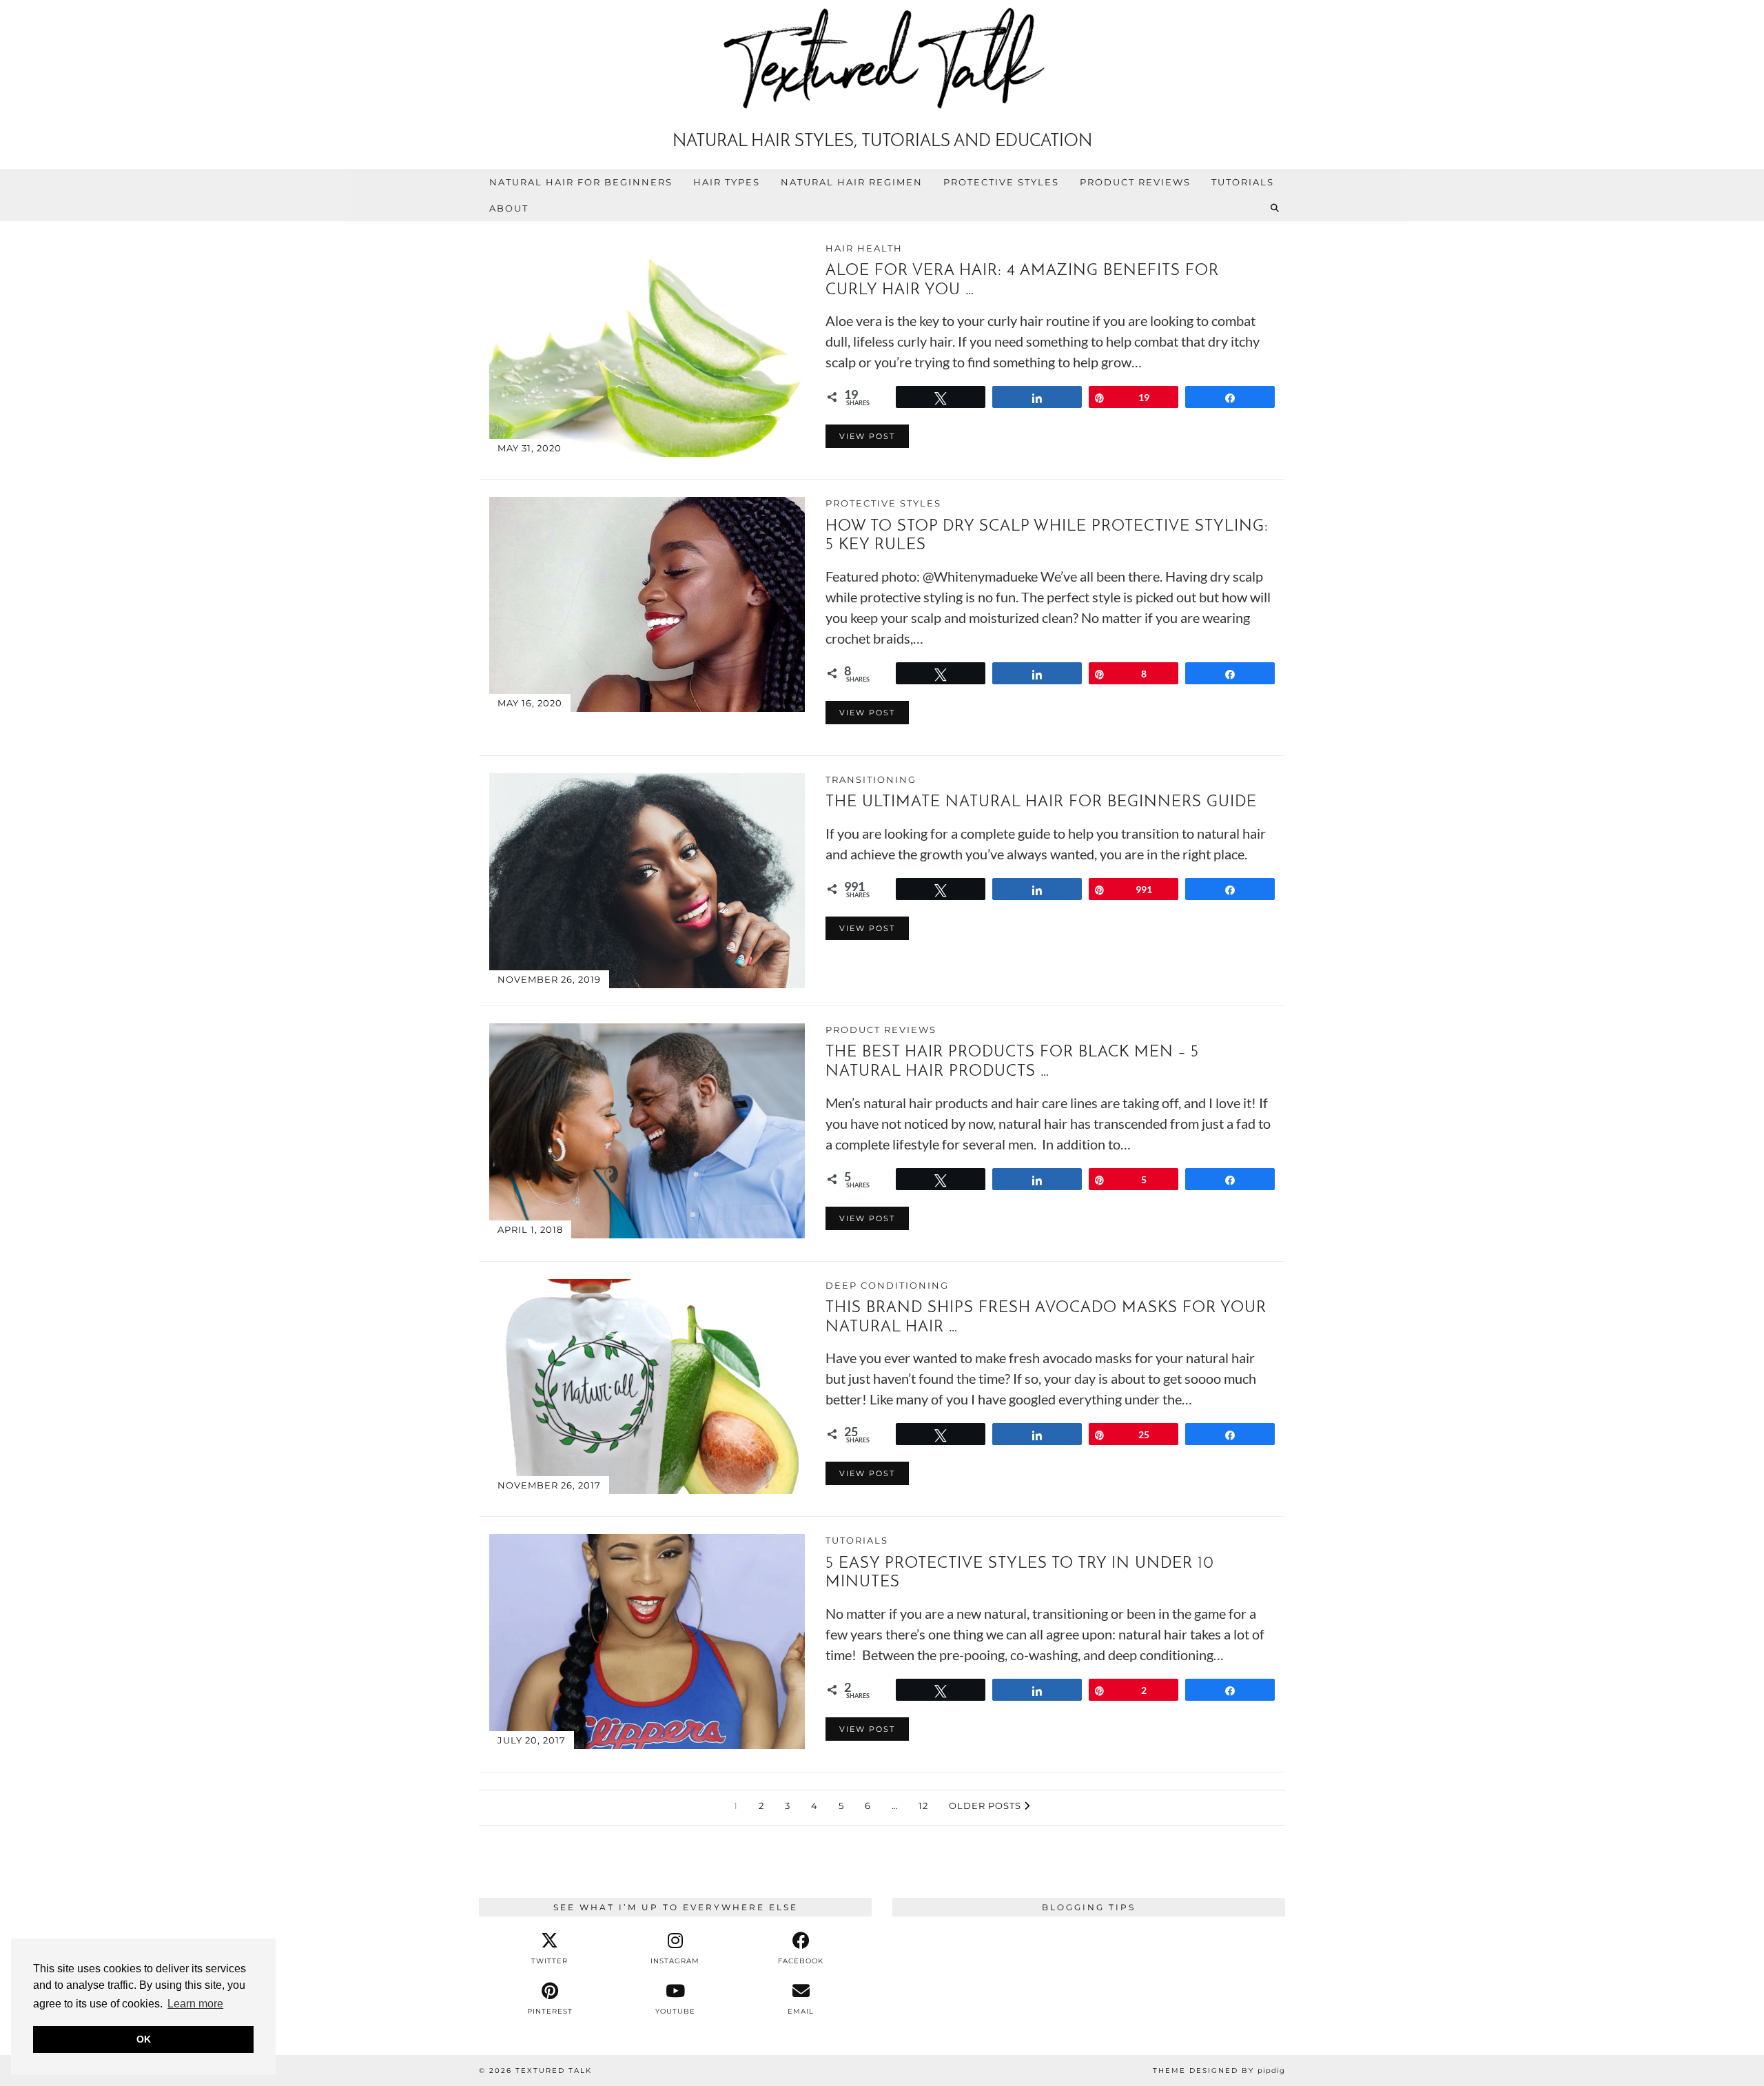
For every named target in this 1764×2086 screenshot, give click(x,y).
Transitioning (871, 779)
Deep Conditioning (887, 1285)
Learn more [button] (195, 2004)
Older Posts (986, 1806)
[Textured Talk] (882, 61)
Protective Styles (1001, 182)
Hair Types (727, 182)
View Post (867, 436)
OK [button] (144, 2039)
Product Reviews (1135, 182)
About (509, 208)
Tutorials (1243, 182)
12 (923, 1806)
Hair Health (864, 248)
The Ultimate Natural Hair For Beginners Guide (1041, 802)
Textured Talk (554, 2070)
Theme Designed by (1219, 2070)
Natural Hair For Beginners (581, 182)
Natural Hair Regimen (852, 182)
